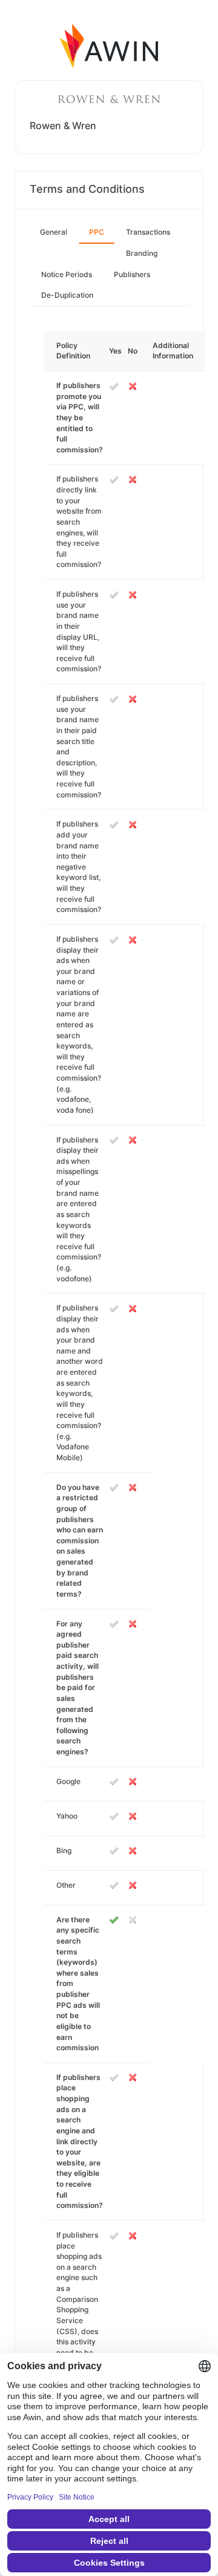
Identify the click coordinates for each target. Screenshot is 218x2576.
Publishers (132, 274)
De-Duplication (67, 295)
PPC (97, 232)
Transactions (148, 232)
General (54, 232)
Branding (142, 253)
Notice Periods (67, 274)
